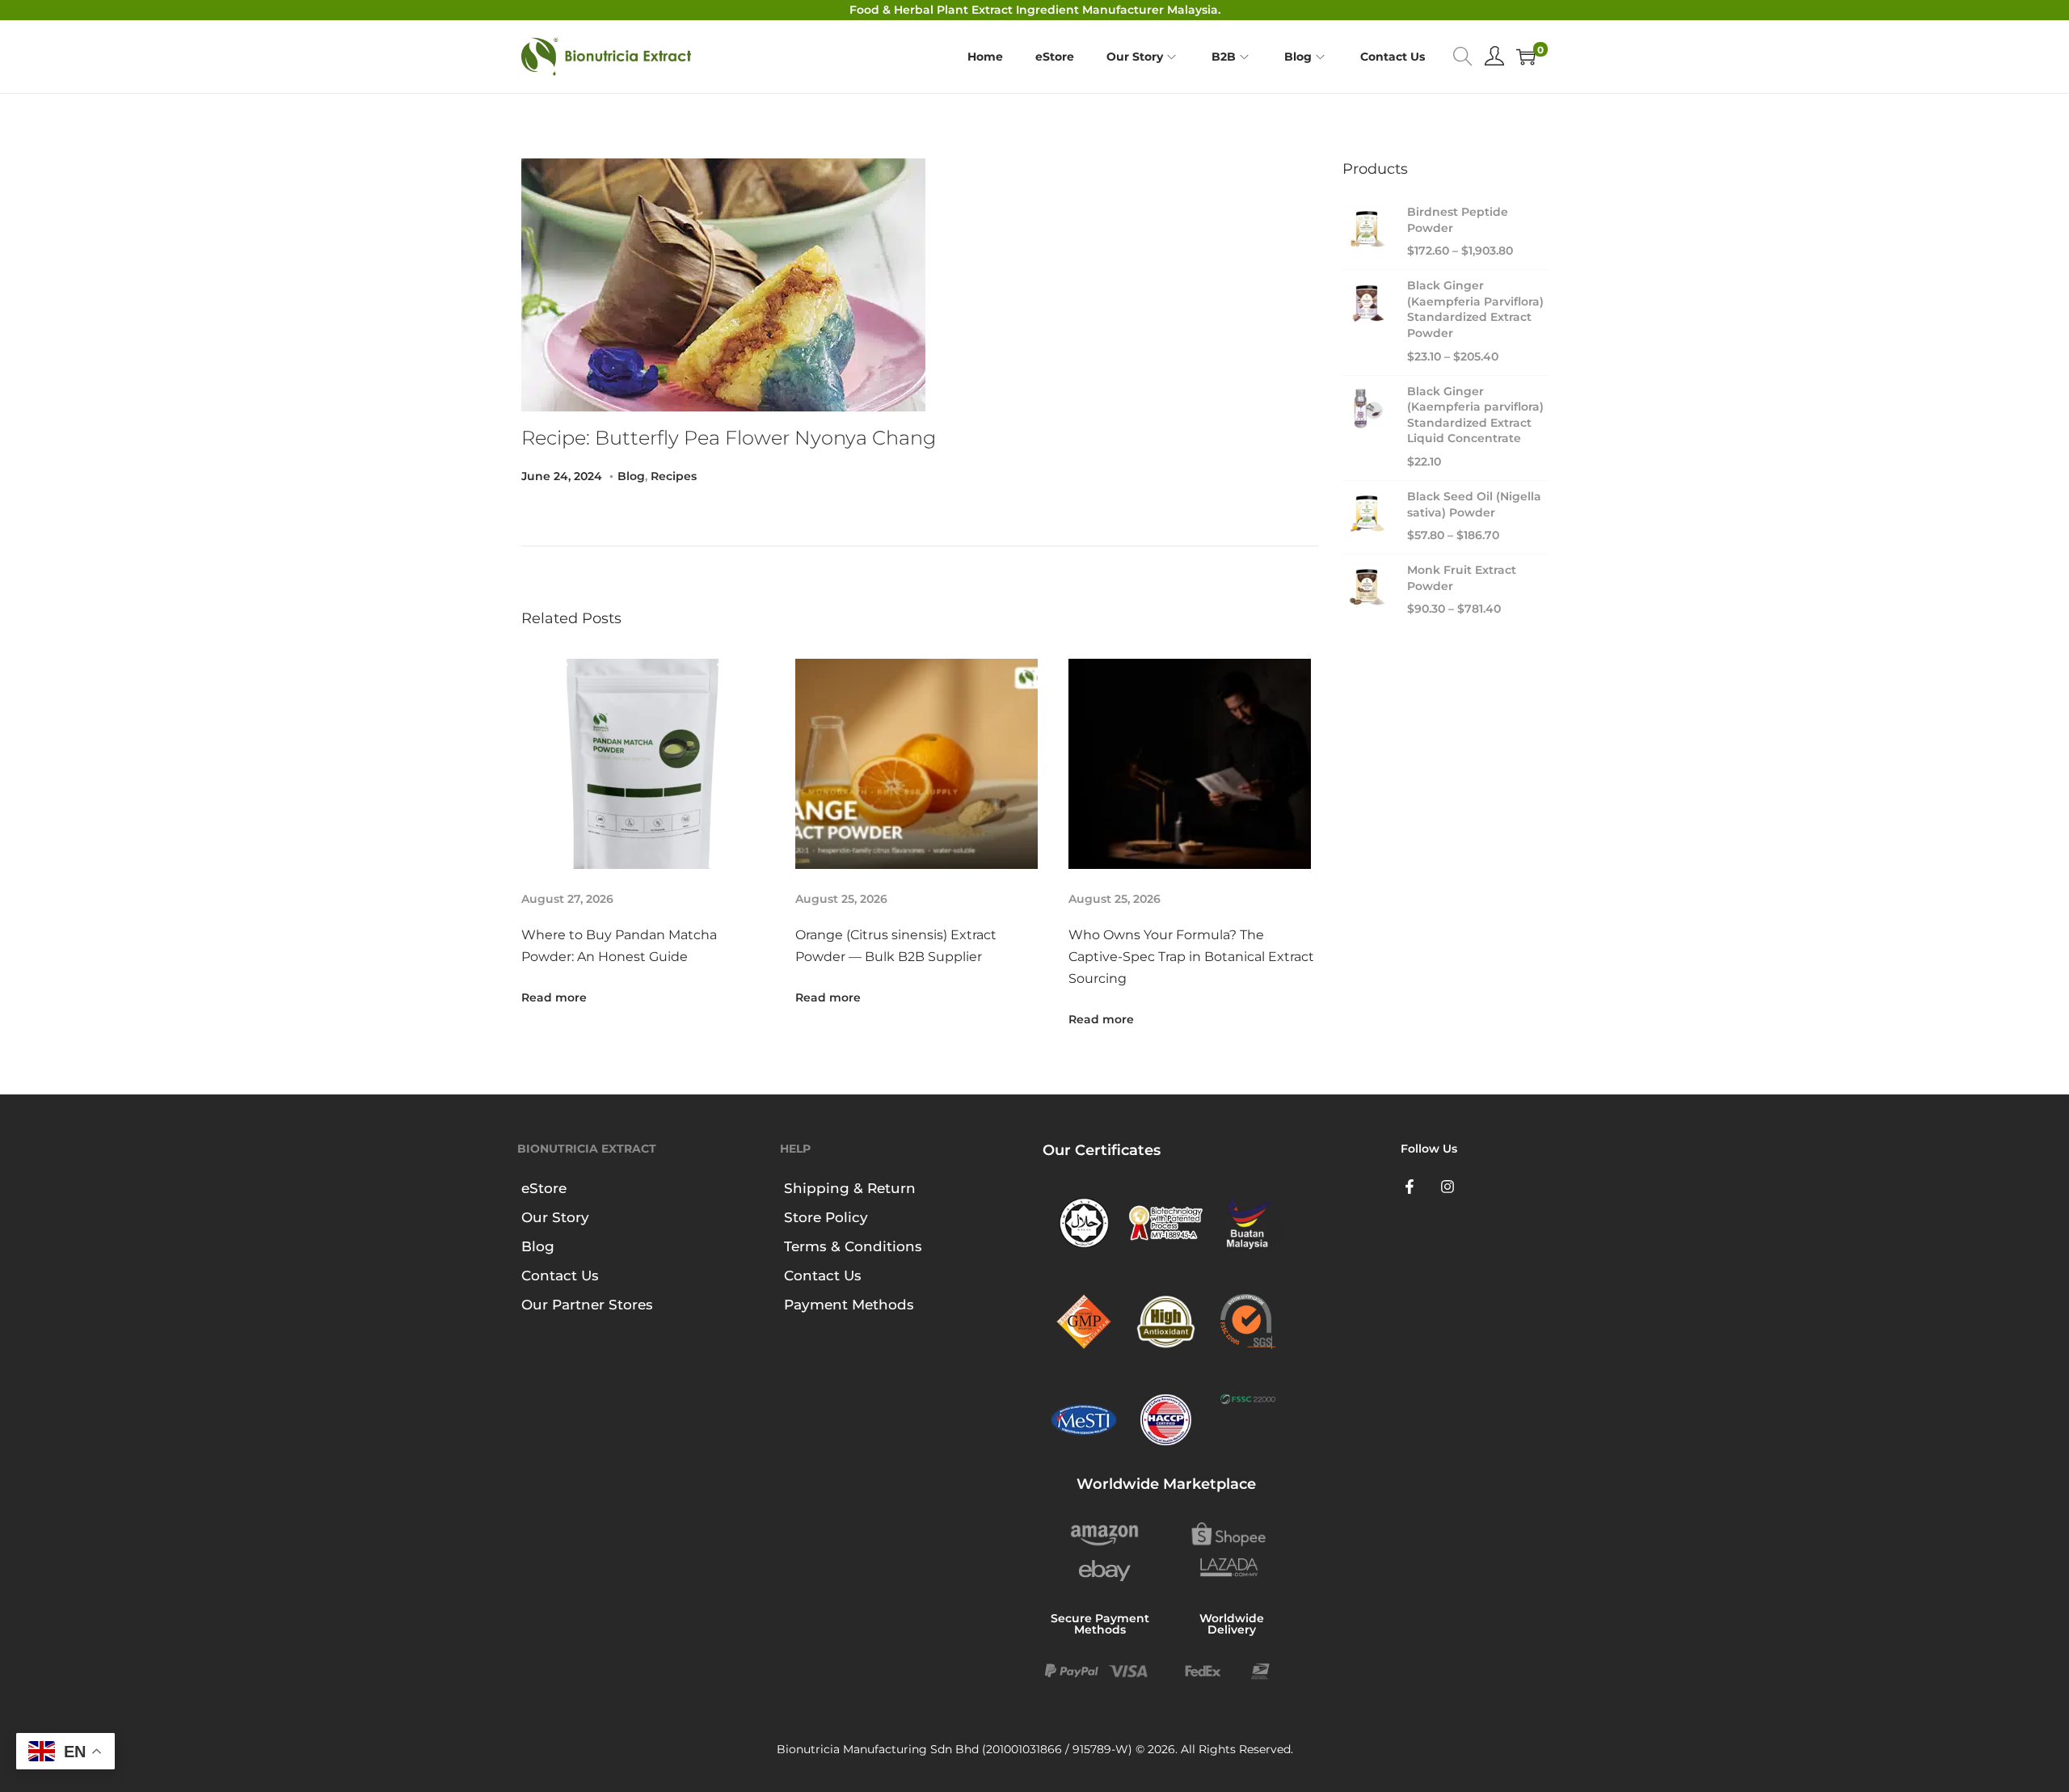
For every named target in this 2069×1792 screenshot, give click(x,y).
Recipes (674, 476)
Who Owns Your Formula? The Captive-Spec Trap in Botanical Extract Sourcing (1191, 957)
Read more (554, 997)
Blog (631, 476)
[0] (1526, 57)
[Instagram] (1448, 1187)
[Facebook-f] (1410, 1187)
